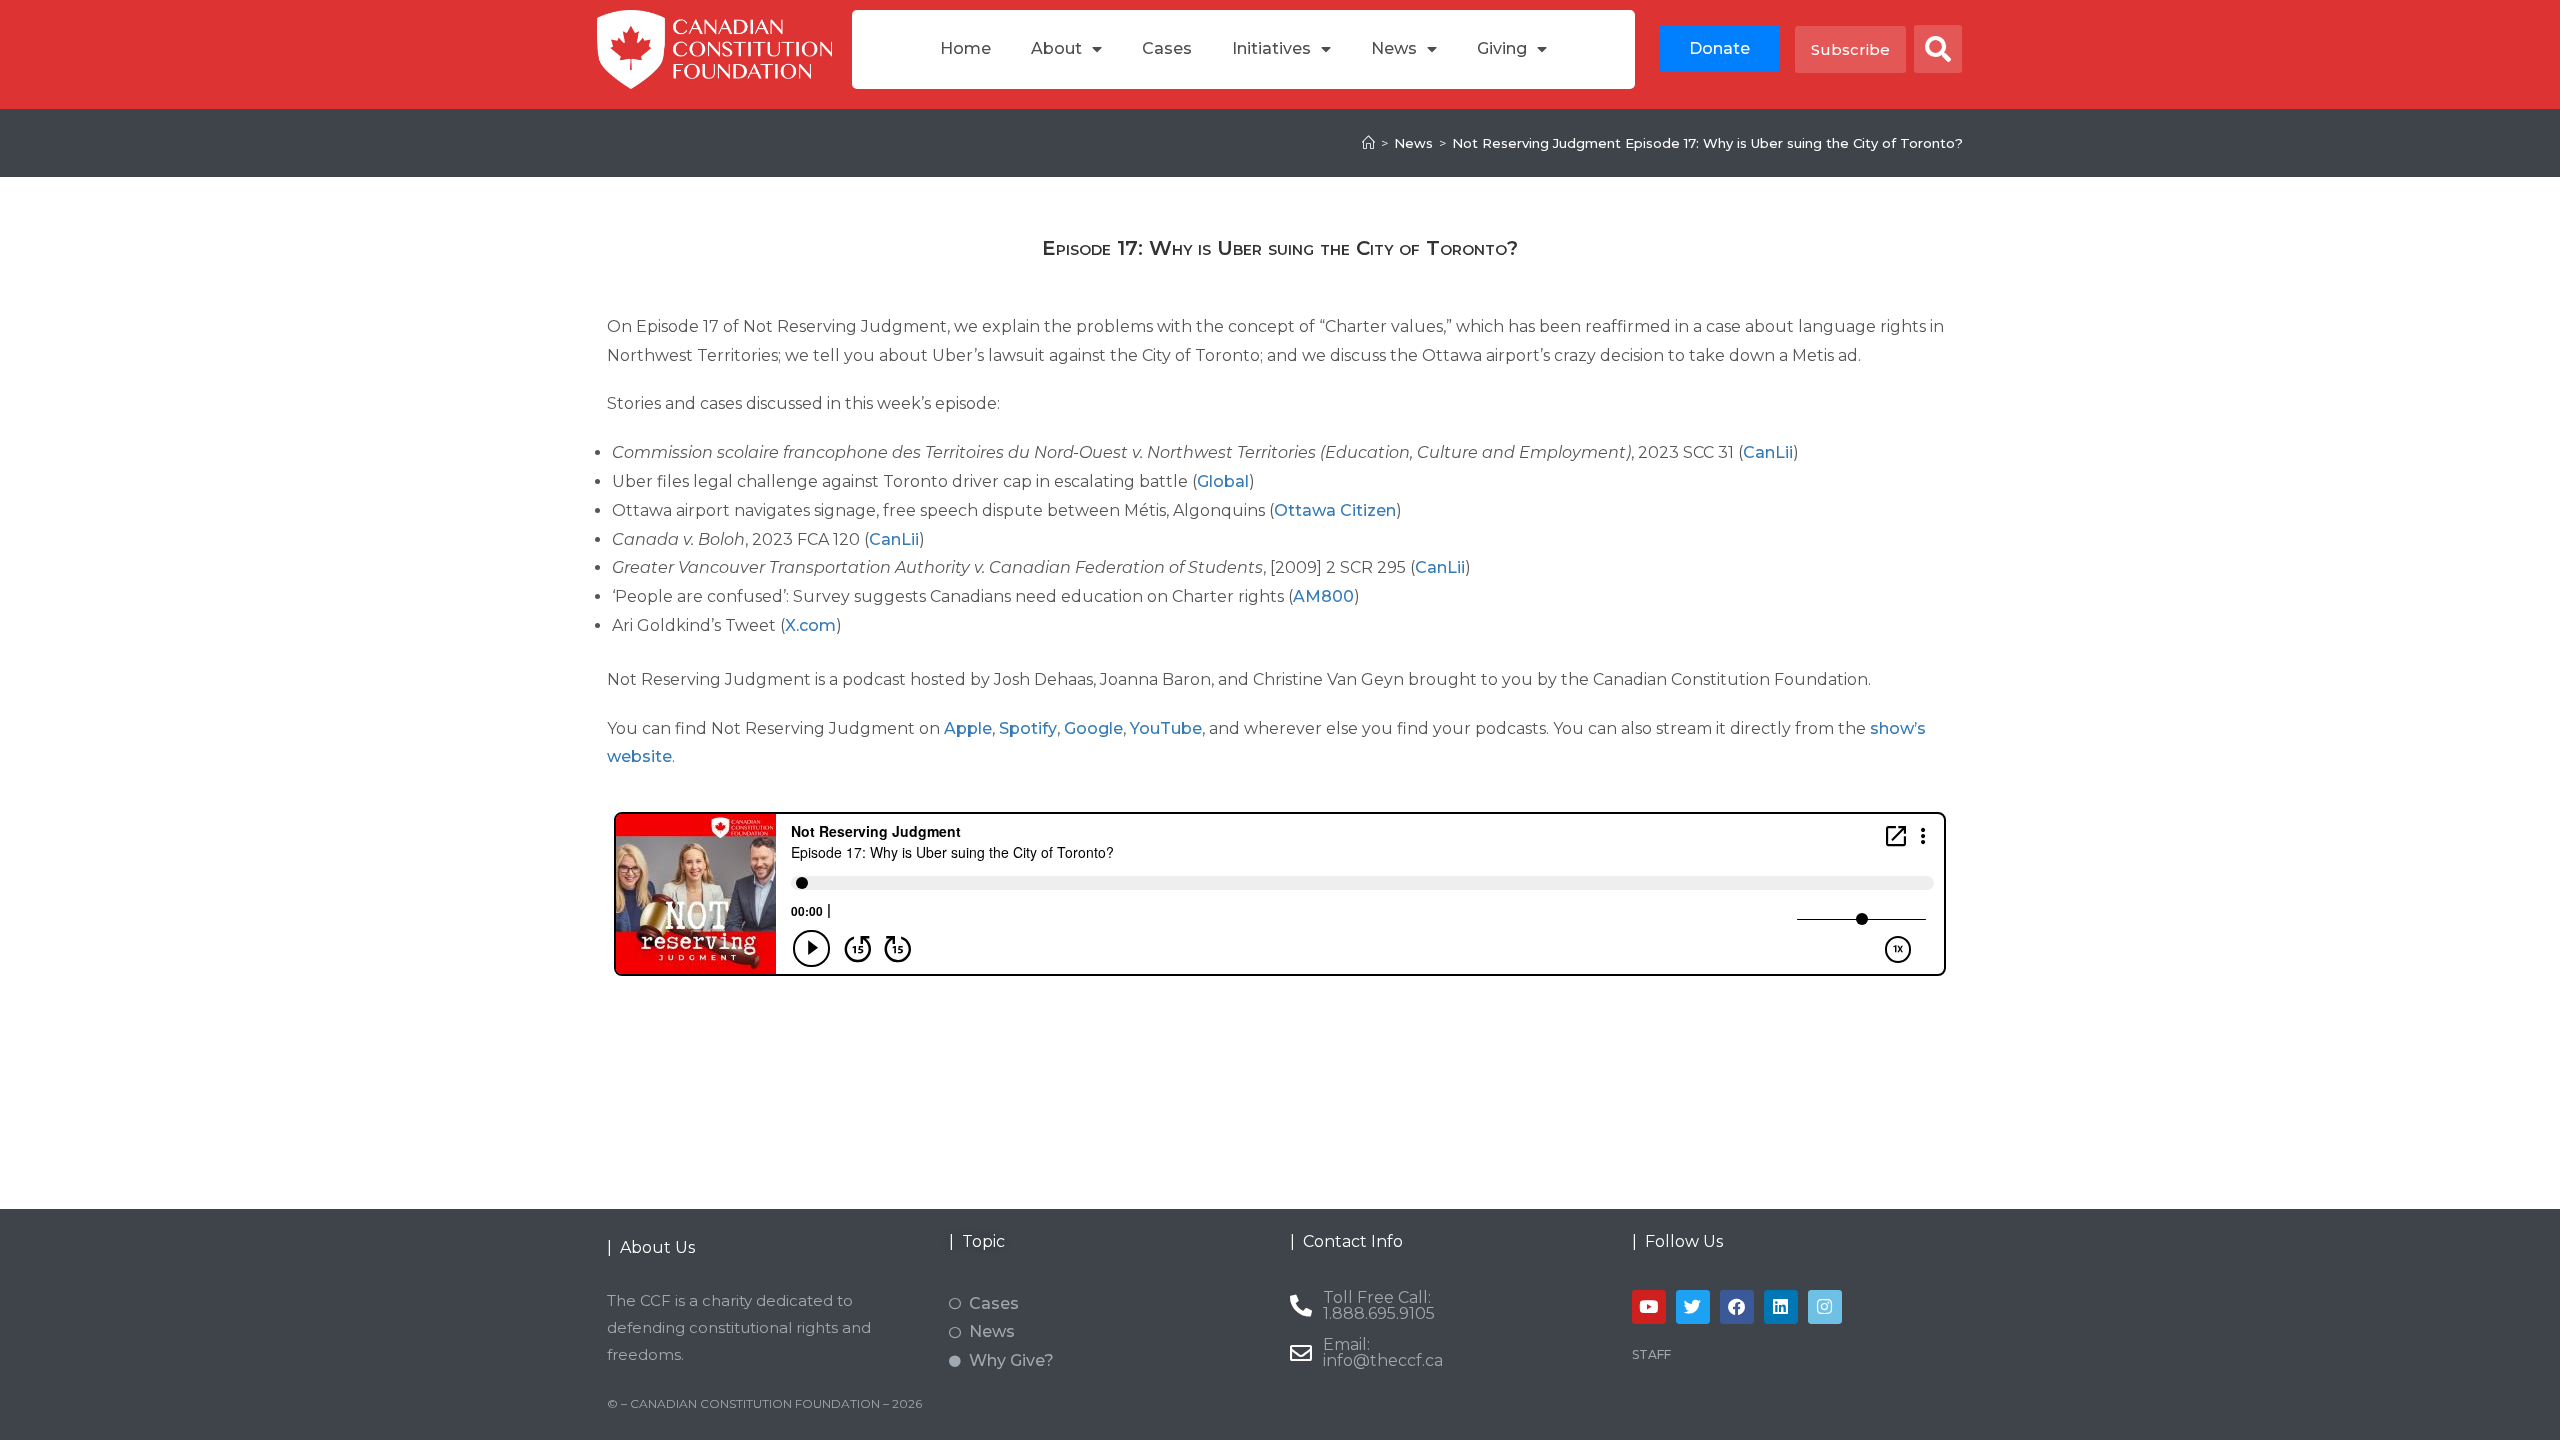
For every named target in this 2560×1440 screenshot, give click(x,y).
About (1056, 48)
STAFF (1651, 1354)
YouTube (1166, 728)
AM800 (1323, 596)
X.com (810, 625)
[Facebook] (1737, 1307)
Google (1093, 728)
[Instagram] (1825, 1307)
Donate (1719, 48)
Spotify (1028, 728)
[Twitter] (1693, 1307)
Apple (968, 728)
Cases (1167, 48)
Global (1223, 481)
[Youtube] (1649, 1307)
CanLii (1768, 452)
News (1394, 48)
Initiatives (1271, 48)
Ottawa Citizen (1335, 510)
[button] (1938, 49)
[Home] (1368, 143)
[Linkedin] (1781, 1307)
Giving (1502, 48)
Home (965, 48)
